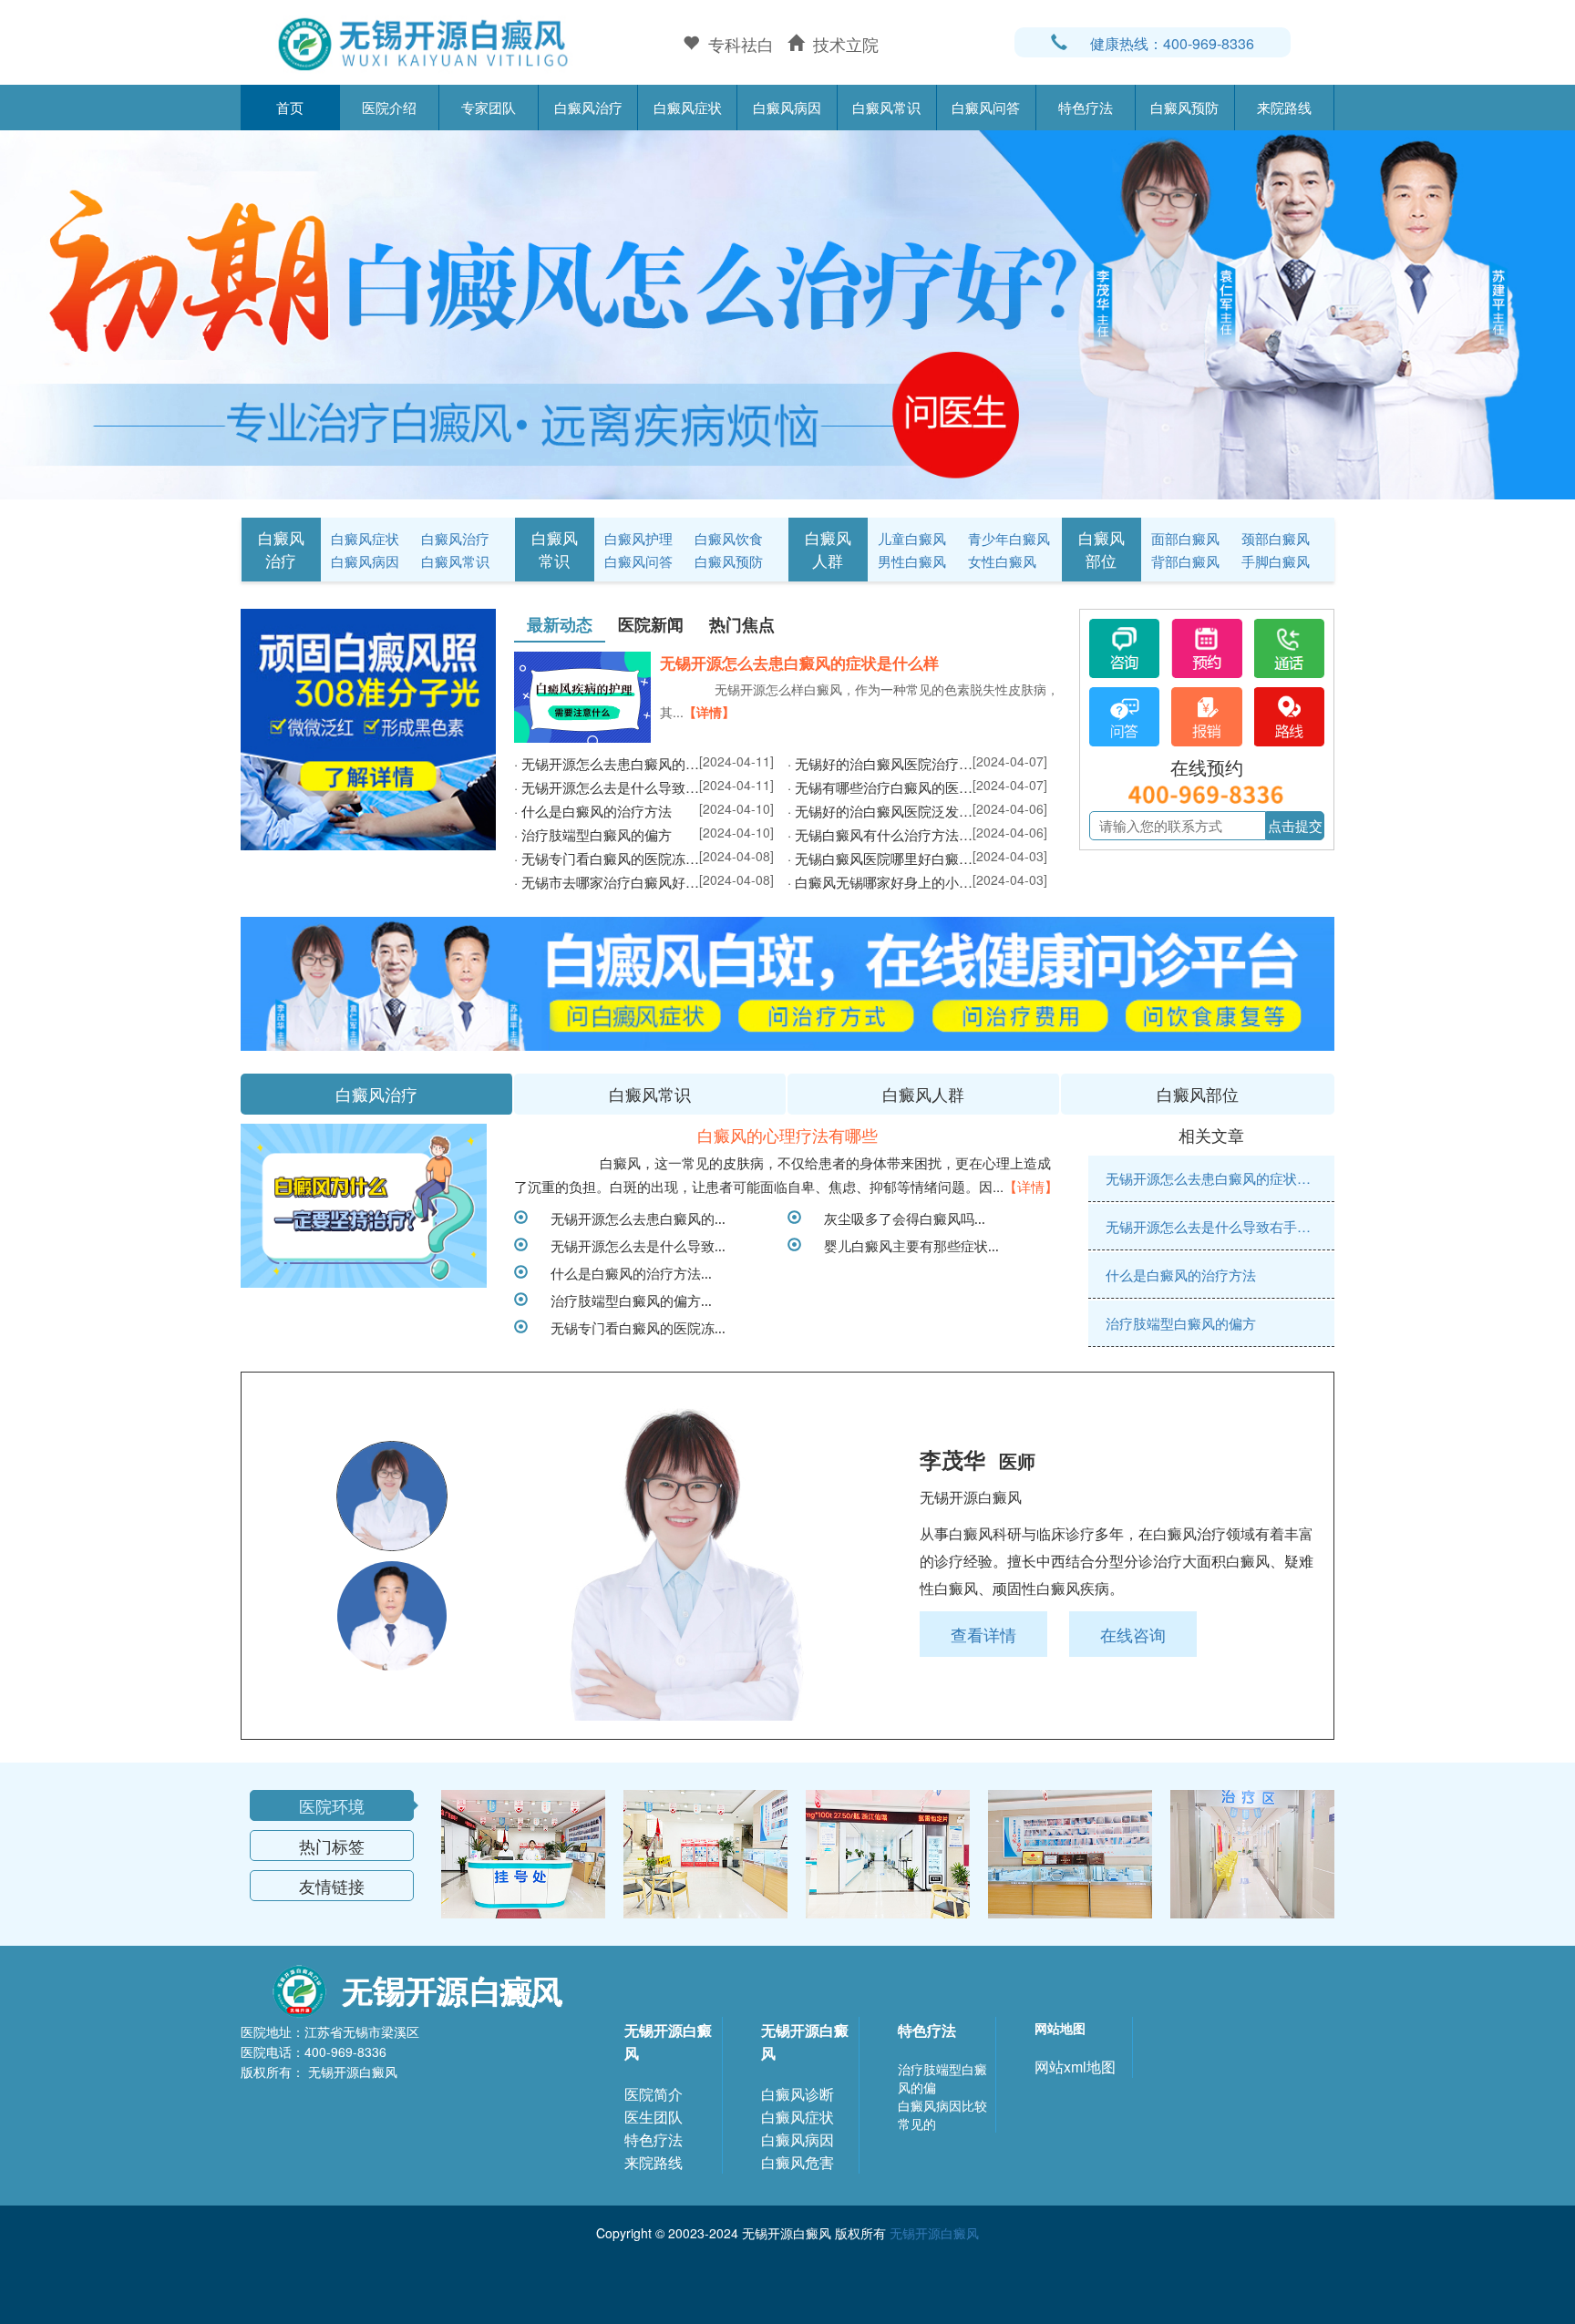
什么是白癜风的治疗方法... (624, 1272)
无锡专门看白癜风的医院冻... (631, 1327)
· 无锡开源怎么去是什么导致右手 (607, 787)
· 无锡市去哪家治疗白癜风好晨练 (607, 882)
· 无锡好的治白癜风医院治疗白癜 (880, 763)
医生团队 (654, 2117)
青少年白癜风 (1009, 538)
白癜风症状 (688, 107)
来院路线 (1284, 107)
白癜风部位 (1101, 549)
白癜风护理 (638, 538)
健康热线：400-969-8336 (1172, 43)
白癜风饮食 (729, 538)
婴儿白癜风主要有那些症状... (905, 1245)
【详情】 (709, 712)
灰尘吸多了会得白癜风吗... (898, 1218)
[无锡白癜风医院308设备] (787, 313)
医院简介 (654, 2094)
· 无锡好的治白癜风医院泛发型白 (880, 811)
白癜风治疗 (588, 107)
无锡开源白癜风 (668, 2041)
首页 (290, 107)
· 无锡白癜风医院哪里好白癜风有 (880, 858)
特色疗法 (1086, 107)
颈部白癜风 (1276, 538)
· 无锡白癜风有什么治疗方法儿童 (880, 834)
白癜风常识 (886, 107)
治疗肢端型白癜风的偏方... (624, 1300)
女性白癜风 (1002, 561)
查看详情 (983, 1634)
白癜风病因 (787, 107)
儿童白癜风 (912, 538)
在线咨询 (1133, 1634)
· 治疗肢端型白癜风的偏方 (593, 834)
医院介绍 (389, 107)
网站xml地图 (1075, 2067)
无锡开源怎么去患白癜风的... (631, 1218)
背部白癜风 (1185, 561)
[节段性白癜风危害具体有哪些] (364, 1206)
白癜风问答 (986, 107)
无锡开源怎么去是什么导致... (631, 1245)
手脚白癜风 (1276, 561)
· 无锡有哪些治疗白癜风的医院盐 (880, 787)
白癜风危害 (798, 2162)
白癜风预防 (1184, 107)
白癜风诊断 (798, 2094)
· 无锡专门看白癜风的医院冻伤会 (607, 858)
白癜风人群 (828, 549)
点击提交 (1295, 825)
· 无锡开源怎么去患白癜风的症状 (607, 763)
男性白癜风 (912, 561)
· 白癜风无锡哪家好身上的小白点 (880, 882)
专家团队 (489, 107)
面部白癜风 (1185, 538)
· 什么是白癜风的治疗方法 (593, 811)
